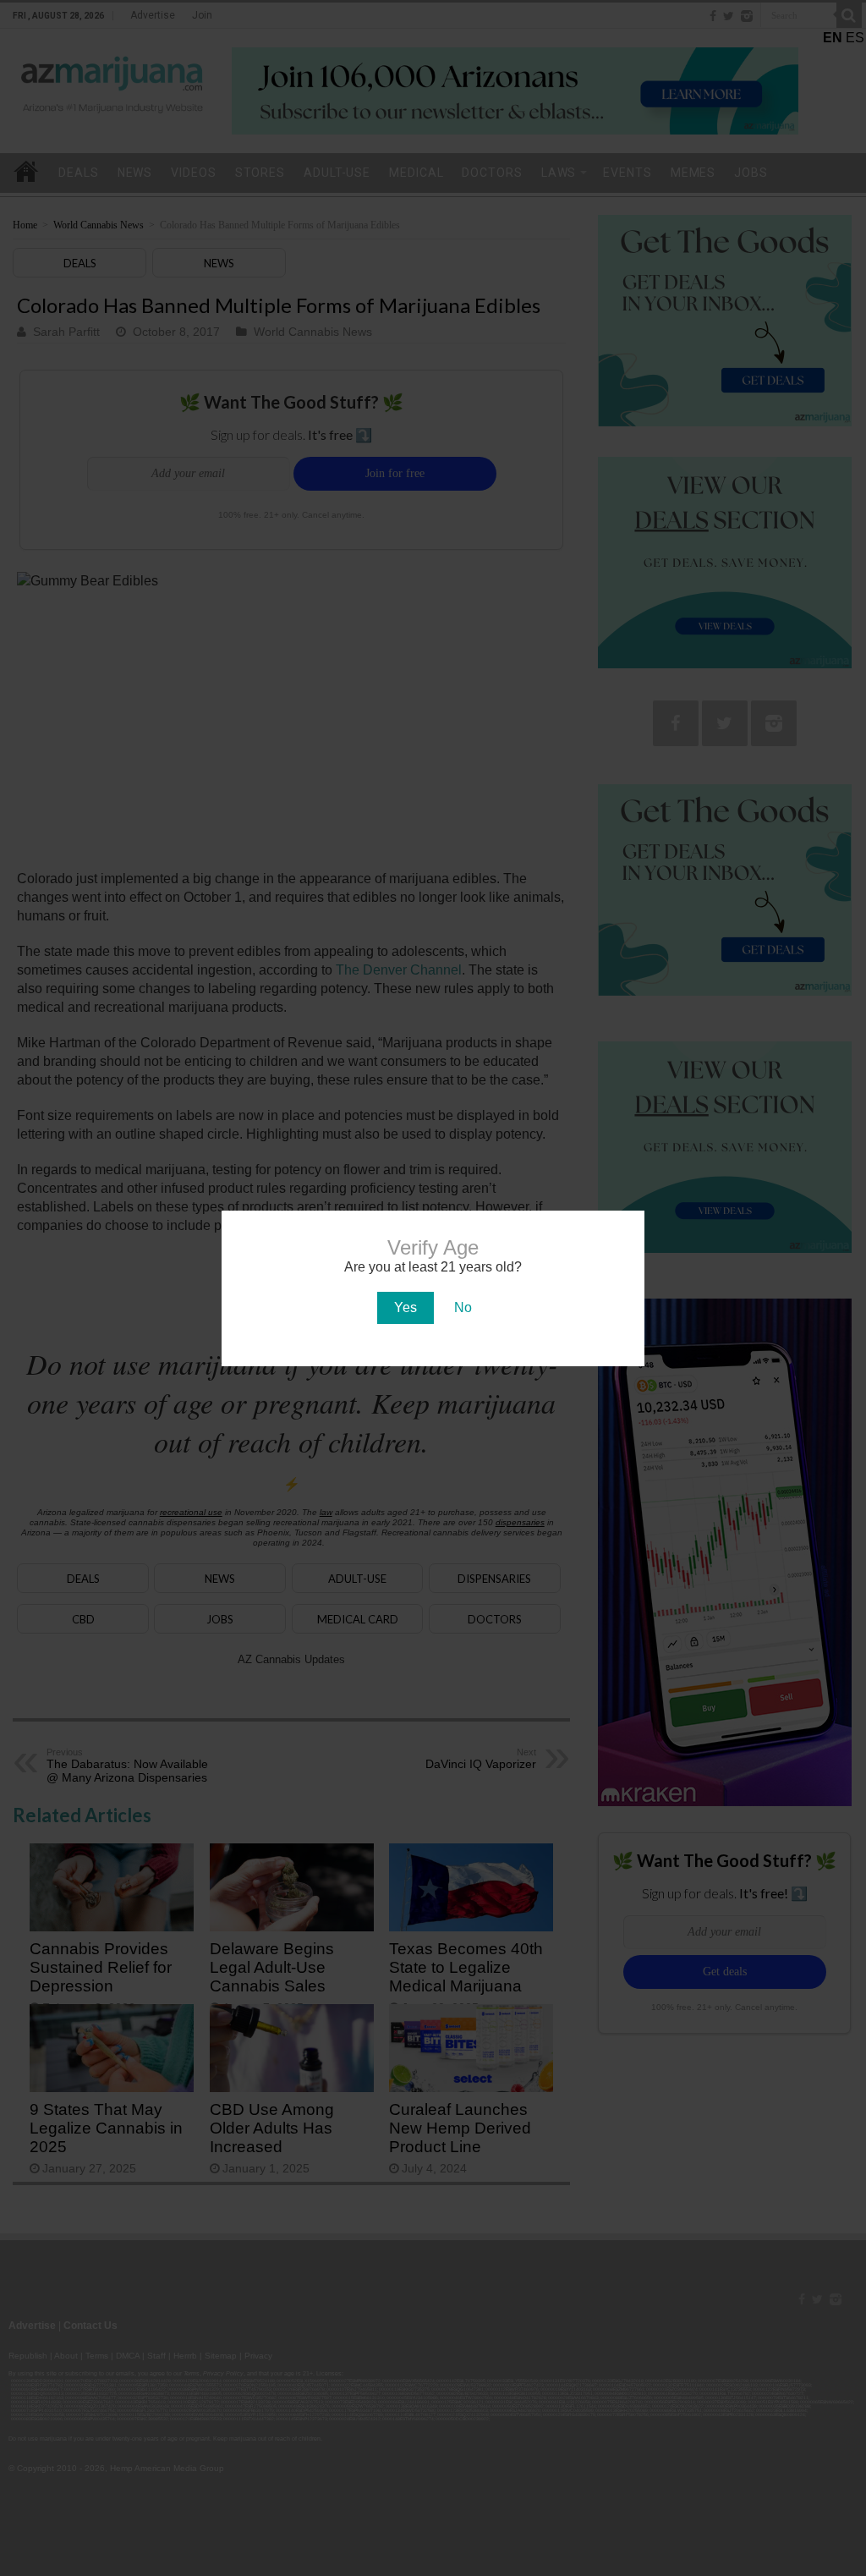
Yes (406, 1307)
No (463, 1307)
